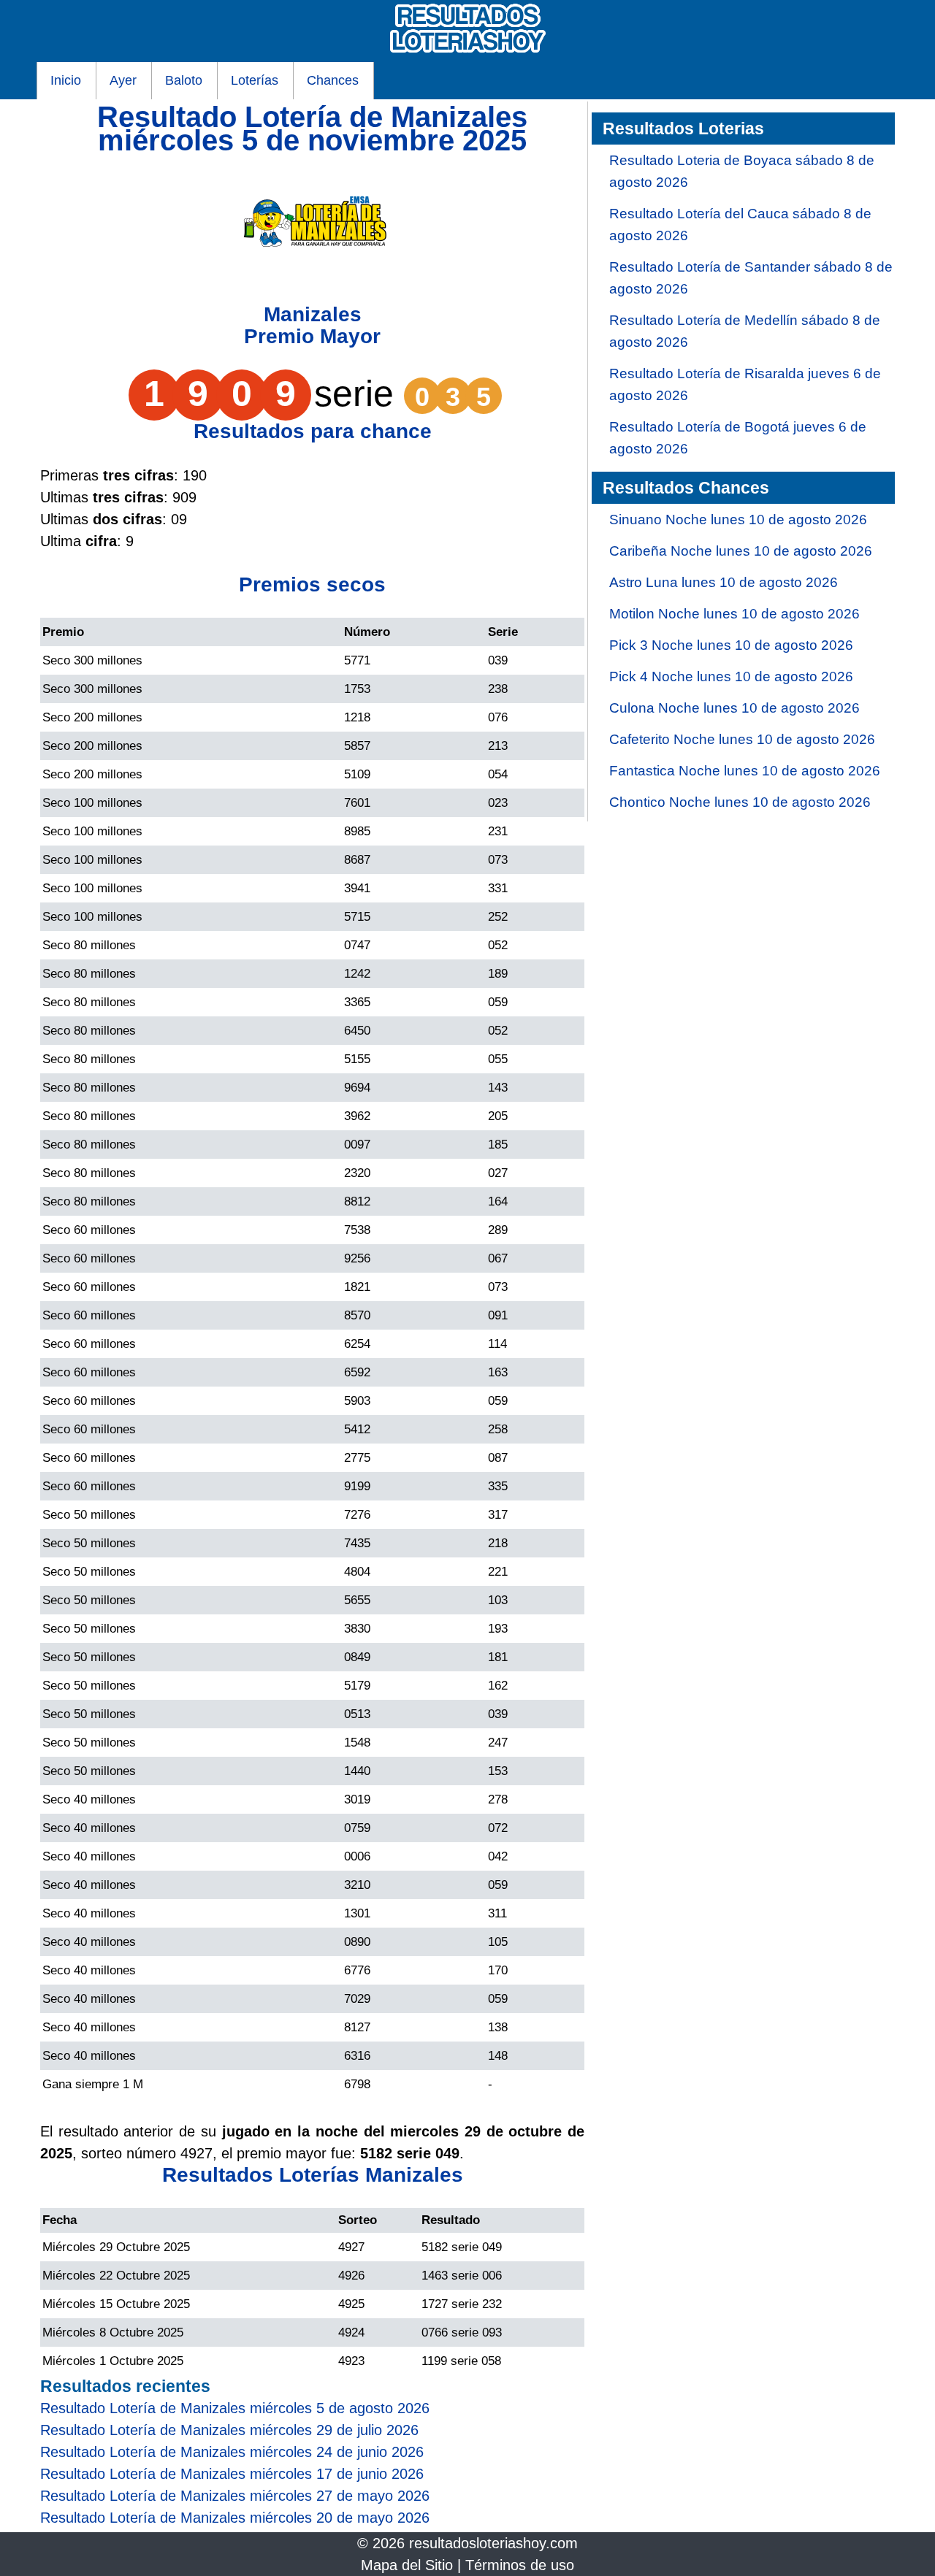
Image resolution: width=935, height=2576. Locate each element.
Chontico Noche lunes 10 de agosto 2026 (740, 802)
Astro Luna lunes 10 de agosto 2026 (724, 582)
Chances (333, 80)
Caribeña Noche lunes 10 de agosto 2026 (741, 551)
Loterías (255, 80)
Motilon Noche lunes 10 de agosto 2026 (734, 614)
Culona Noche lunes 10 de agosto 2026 (734, 708)
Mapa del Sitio (407, 2565)
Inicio (66, 80)
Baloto (184, 80)
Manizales (313, 314)
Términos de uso (520, 2565)
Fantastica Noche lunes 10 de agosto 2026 (745, 771)
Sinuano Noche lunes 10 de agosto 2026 (738, 520)
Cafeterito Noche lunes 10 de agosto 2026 (742, 739)
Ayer (123, 80)
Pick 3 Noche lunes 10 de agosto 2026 (731, 645)
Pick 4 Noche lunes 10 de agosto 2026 (731, 676)
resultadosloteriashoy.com (493, 2543)
